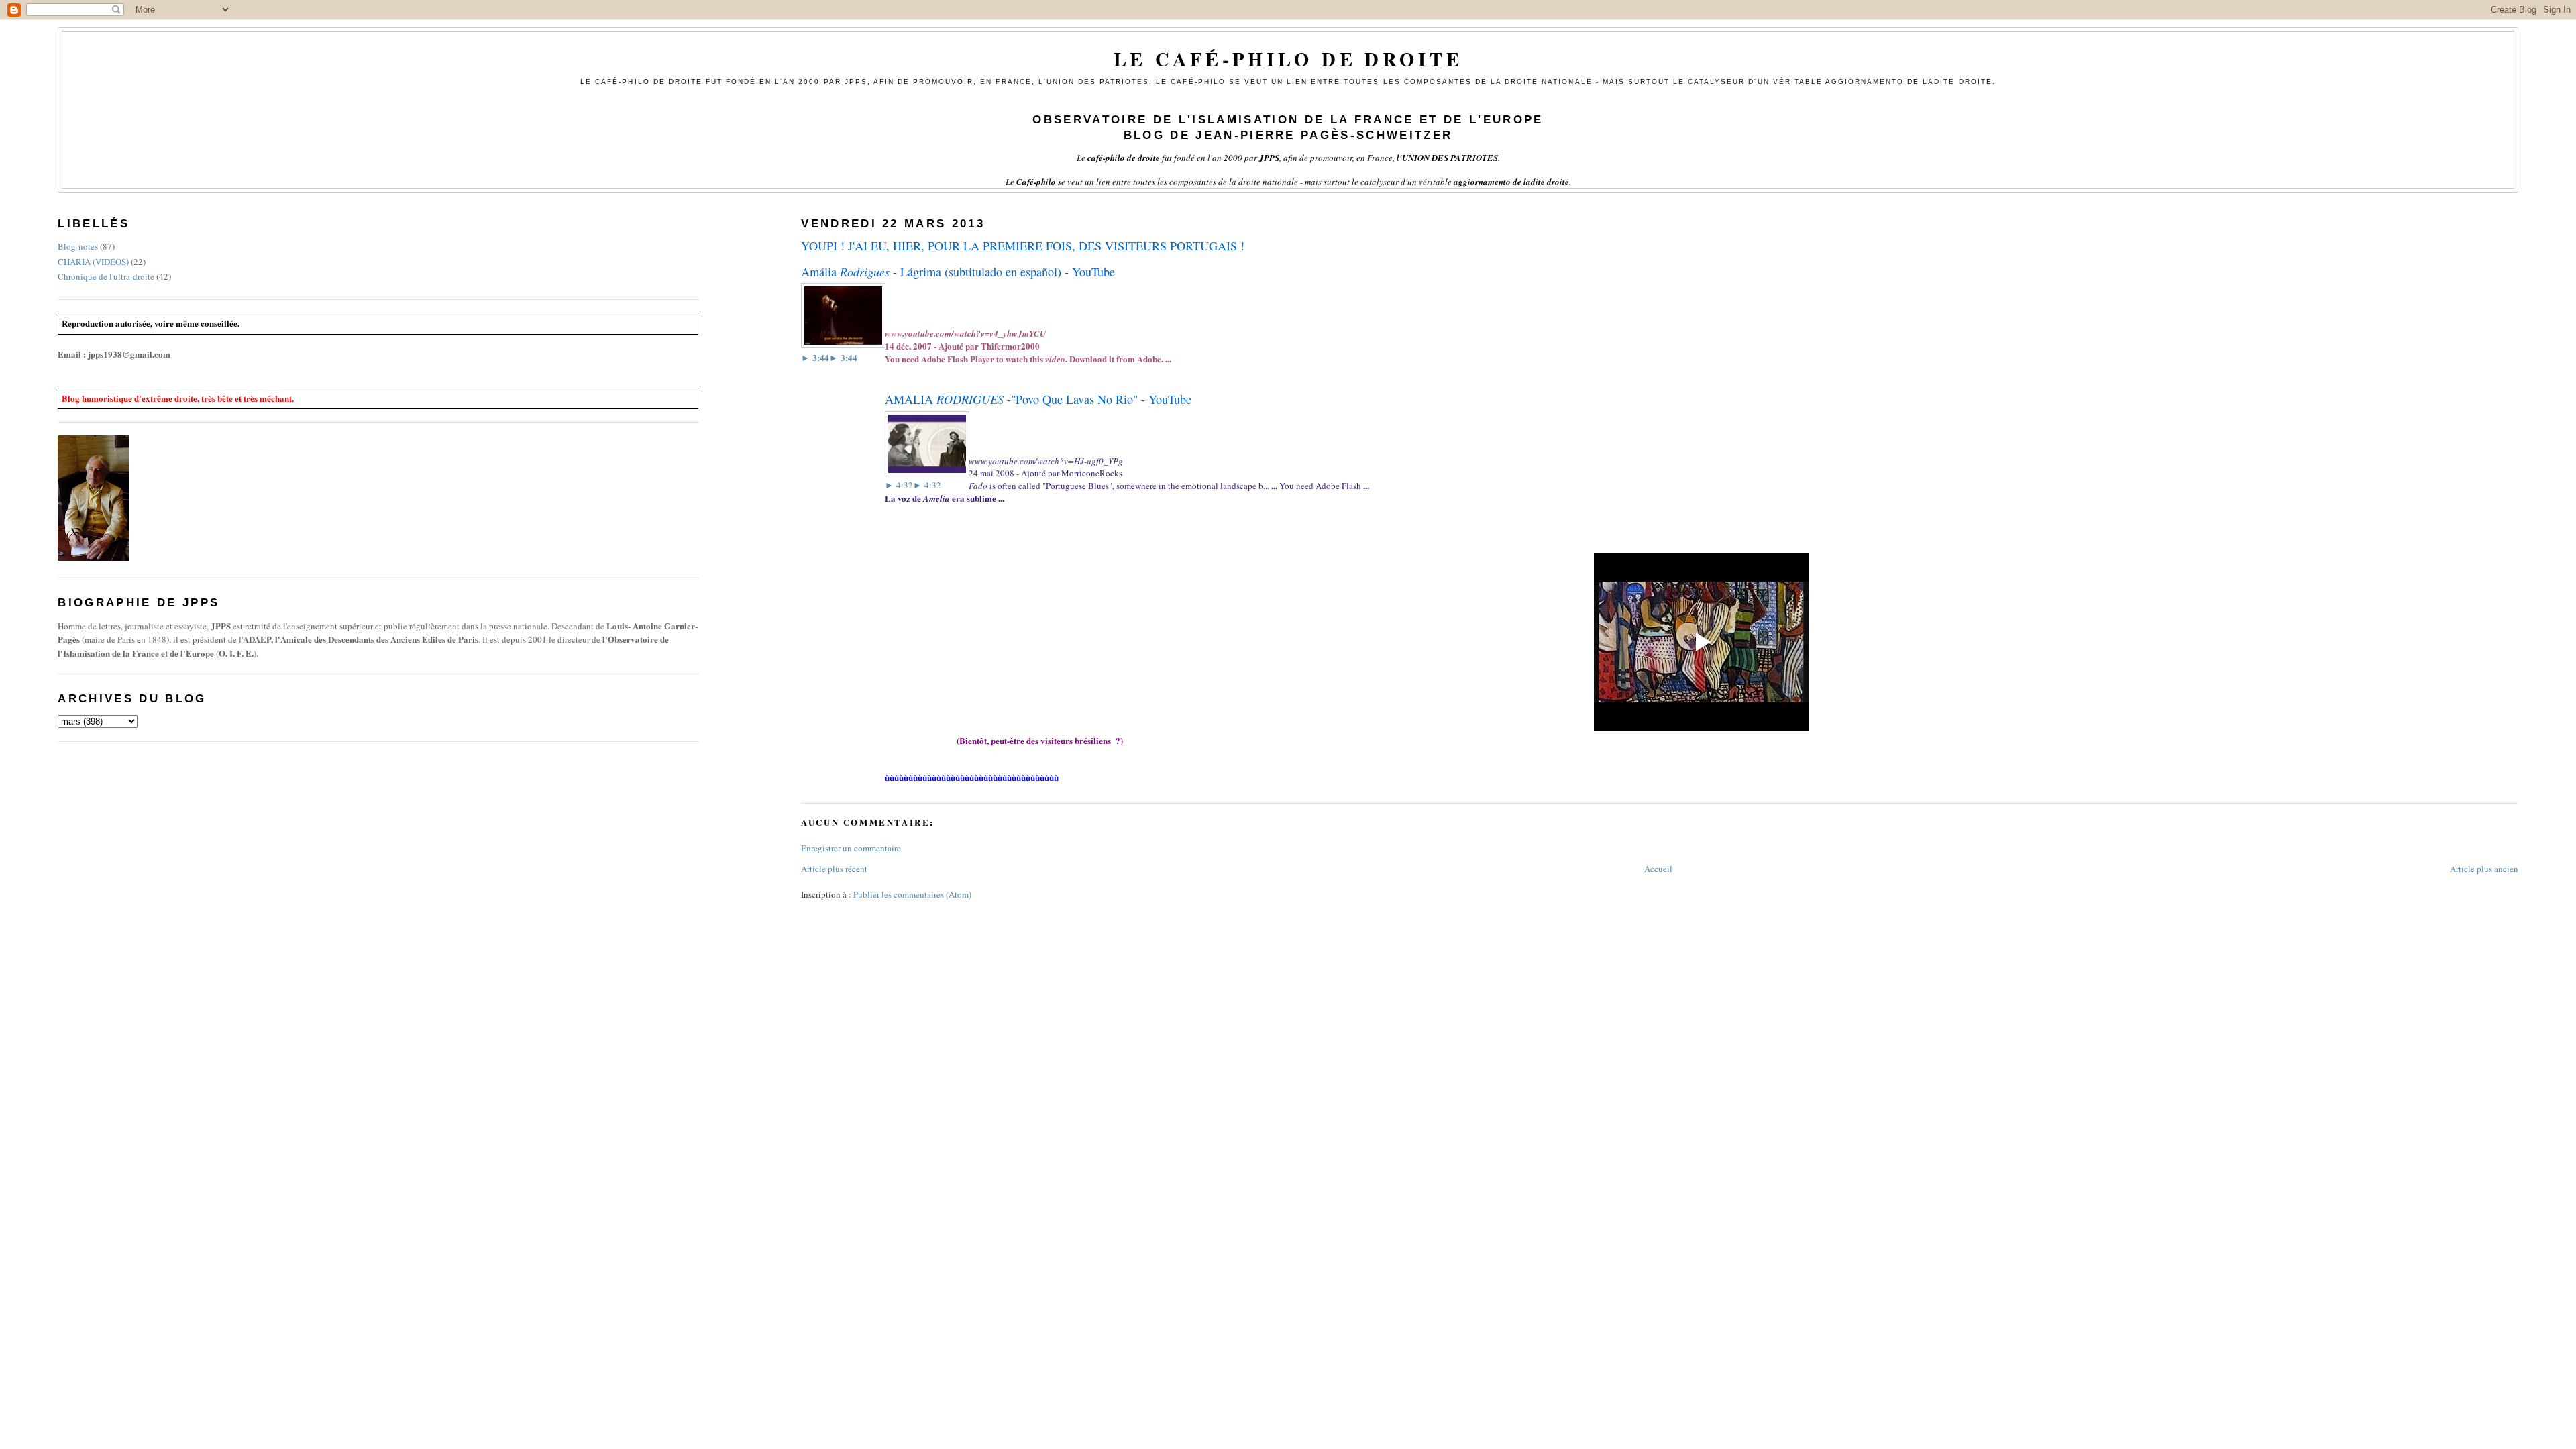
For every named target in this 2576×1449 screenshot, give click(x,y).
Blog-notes (78, 246)
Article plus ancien (2484, 869)
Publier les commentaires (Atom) (912, 894)
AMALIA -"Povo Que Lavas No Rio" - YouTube (1038, 399)
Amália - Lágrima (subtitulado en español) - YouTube (958, 272)
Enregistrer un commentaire (851, 848)
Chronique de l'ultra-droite (106, 276)
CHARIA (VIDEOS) (93, 262)
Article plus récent (834, 869)
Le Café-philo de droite (1288, 59)
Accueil (1658, 869)
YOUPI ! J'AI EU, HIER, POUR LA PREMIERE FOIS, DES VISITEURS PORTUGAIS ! (1023, 246)
